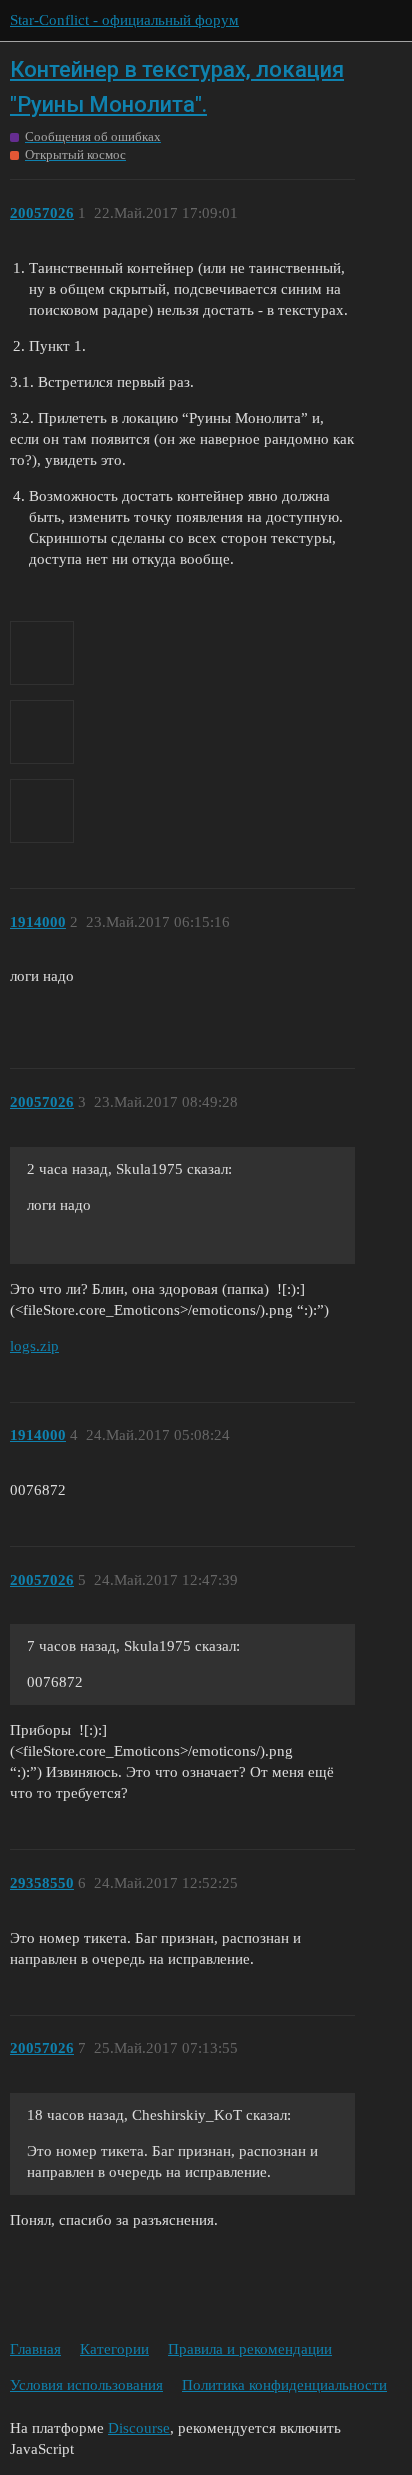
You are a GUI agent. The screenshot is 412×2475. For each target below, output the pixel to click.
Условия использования (86, 2385)
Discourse (139, 2428)
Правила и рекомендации (250, 2349)
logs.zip (34, 1346)
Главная (35, 2349)
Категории (114, 2349)
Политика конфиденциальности (284, 2385)
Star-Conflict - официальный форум (124, 20)
